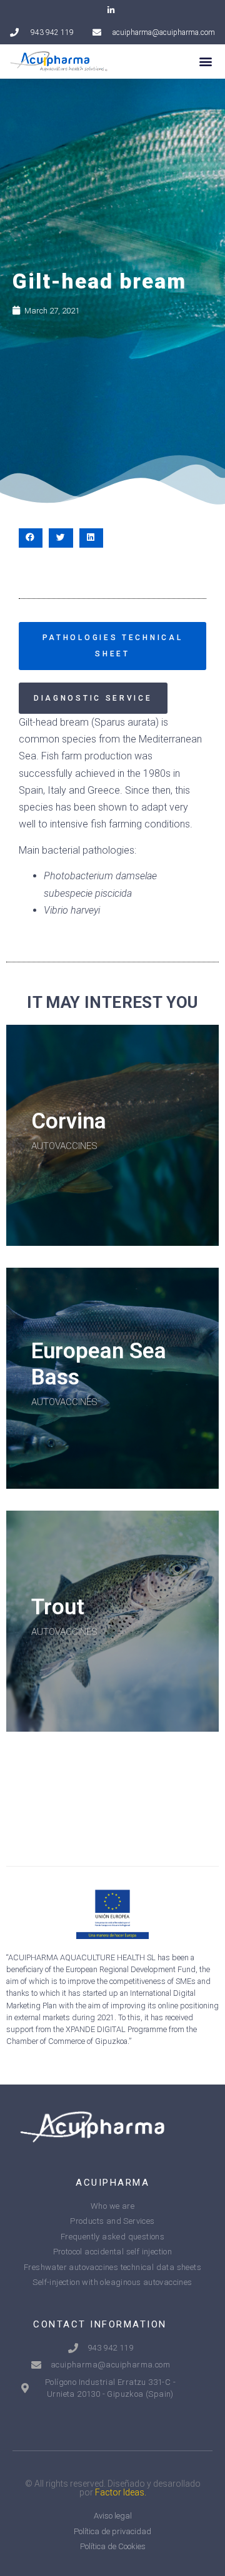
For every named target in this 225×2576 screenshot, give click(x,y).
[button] (205, 62)
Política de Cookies (113, 2546)
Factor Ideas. (121, 2492)
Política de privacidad (112, 2531)
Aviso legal (113, 2516)
